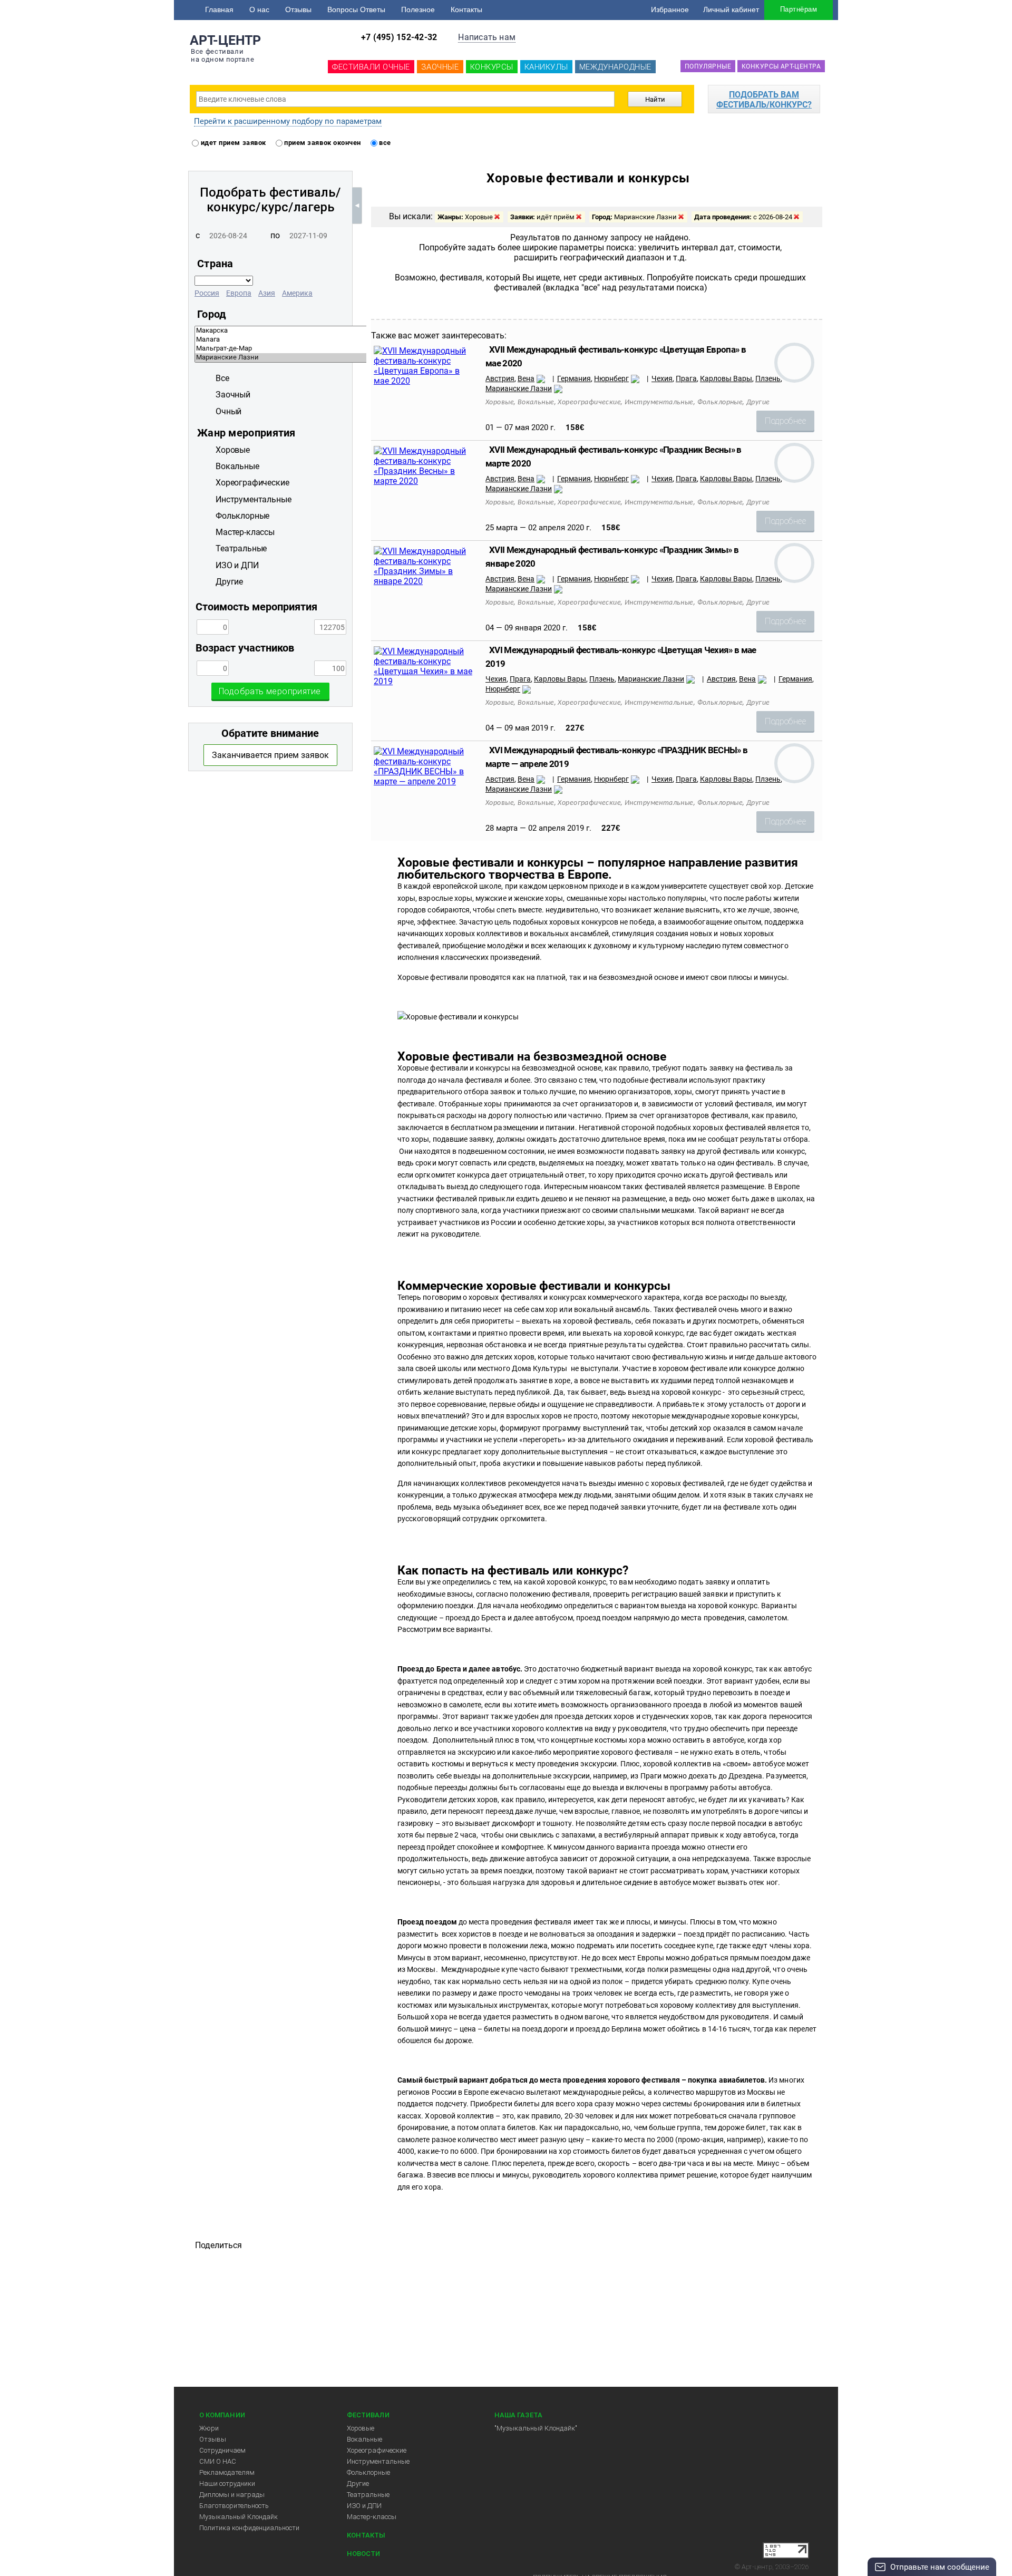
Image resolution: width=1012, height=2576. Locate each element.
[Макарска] (356, 331)
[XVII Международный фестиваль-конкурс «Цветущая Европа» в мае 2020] (425, 381)
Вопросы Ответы (356, 9)
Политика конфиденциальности (249, 2528)
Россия (207, 293)
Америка (297, 293)
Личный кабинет (731, 9)
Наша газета (518, 2415)
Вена (526, 378)
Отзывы (298, 9)
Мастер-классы (372, 2517)
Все (222, 378)
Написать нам (487, 37)
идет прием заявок (232, 143)
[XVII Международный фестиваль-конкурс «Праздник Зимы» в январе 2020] (425, 581)
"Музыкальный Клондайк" (536, 2428)
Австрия (500, 378)
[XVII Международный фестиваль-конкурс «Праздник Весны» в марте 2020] (425, 481)
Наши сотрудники (227, 2483)
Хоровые (361, 2428)
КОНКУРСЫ (492, 67)
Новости (363, 2554)
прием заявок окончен (322, 143)
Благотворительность (234, 2506)
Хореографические (377, 2450)
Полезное (418, 9)
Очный (228, 411)
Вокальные (364, 2439)
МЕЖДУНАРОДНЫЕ (615, 67)
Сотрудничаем (222, 2450)
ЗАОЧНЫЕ (440, 67)
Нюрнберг (611, 378)
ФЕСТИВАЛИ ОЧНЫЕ (371, 67)
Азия (267, 293)
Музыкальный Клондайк (239, 2517)
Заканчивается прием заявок (270, 755)
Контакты (466, 9)
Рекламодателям (227, 2472)
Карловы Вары (726, 378)
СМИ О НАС (218, 2461)
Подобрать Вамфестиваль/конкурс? (764, 100)
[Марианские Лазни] (356, 358)
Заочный (233, 395)
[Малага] (356, 340)
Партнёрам (799, 9)
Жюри (209, 2428)
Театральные (368, 2495)
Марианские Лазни (519, 388)
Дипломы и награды (232, 2495)
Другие (358, 2483)
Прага (686, 378)
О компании (222, 2415)
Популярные (708, 66)
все (384, 143)
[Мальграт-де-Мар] (356, 349)
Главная (219, 9)
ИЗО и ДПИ (364, 2506)
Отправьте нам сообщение (940, 2567)
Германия (574, 378)
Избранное (670, 9)
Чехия (662, 378)
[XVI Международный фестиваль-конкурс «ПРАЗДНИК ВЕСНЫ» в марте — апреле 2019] (425, 781)
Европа (239, 293)
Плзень (768, 378)
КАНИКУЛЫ (546, 67)
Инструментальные (378, 2461)
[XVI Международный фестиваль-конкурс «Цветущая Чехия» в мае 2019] (425, 681)
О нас (259, 9)
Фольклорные (368, 2472)
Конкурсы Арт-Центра (781, 66)
